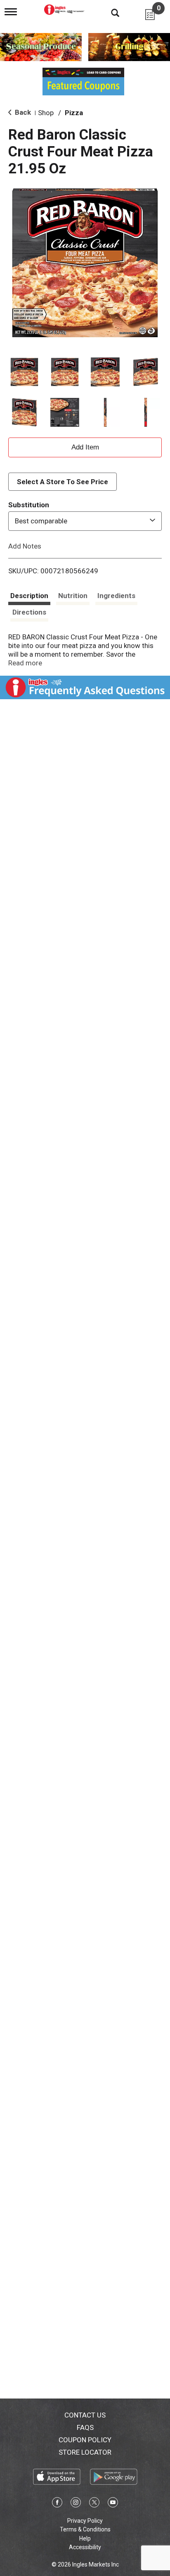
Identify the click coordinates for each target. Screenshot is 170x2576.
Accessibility (85, 2547)
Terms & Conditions (85, 2529)
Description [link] (29, 596)
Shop (46, 113)
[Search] (109, 12)
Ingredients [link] (116, 596)
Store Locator (85, 2452)
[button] (24, 372)
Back (22, 112)
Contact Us (85, 2415)
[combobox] (85, 521)
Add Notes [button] (25, 546)
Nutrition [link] (73, 596)
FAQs (85, 2427)
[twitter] (94, 2504)
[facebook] (57, 2504)
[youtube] (113, 2504)
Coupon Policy (85, 2440)
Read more (25, 663)
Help (85, 2538)
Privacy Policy (85, 2521)
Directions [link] (29, 612)
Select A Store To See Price (63, 482)
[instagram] (76, 2504)
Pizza (74, 113)
